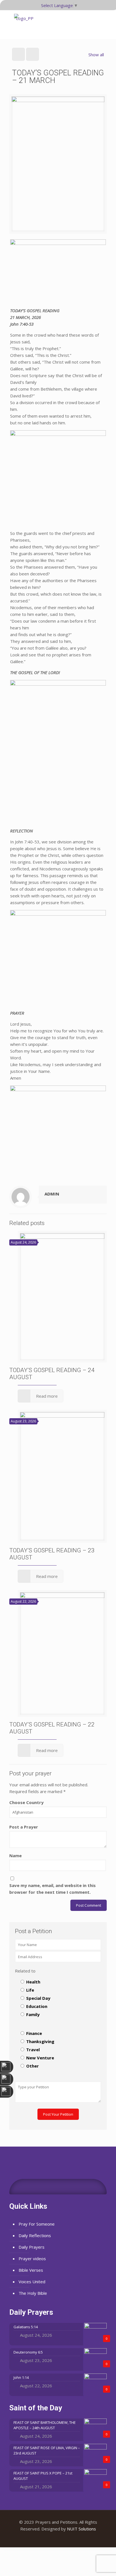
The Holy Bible (33, 2293)
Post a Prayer (24, 1827)
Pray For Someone (37, 2224)
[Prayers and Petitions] (25, 24)
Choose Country (26, 1802)
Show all (96, 55)
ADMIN (52, 1194)
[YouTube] (58, 2538)
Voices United (32, 2282)
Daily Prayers (32, 2247)
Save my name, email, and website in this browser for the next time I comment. (53, 1889)
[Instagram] (66, 2538)
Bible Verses (31, 2270)
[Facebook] (51, 2538)
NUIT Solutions (82, 2529)
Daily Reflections (35, 2235)
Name (15, 1856)
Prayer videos (32, 2258)
